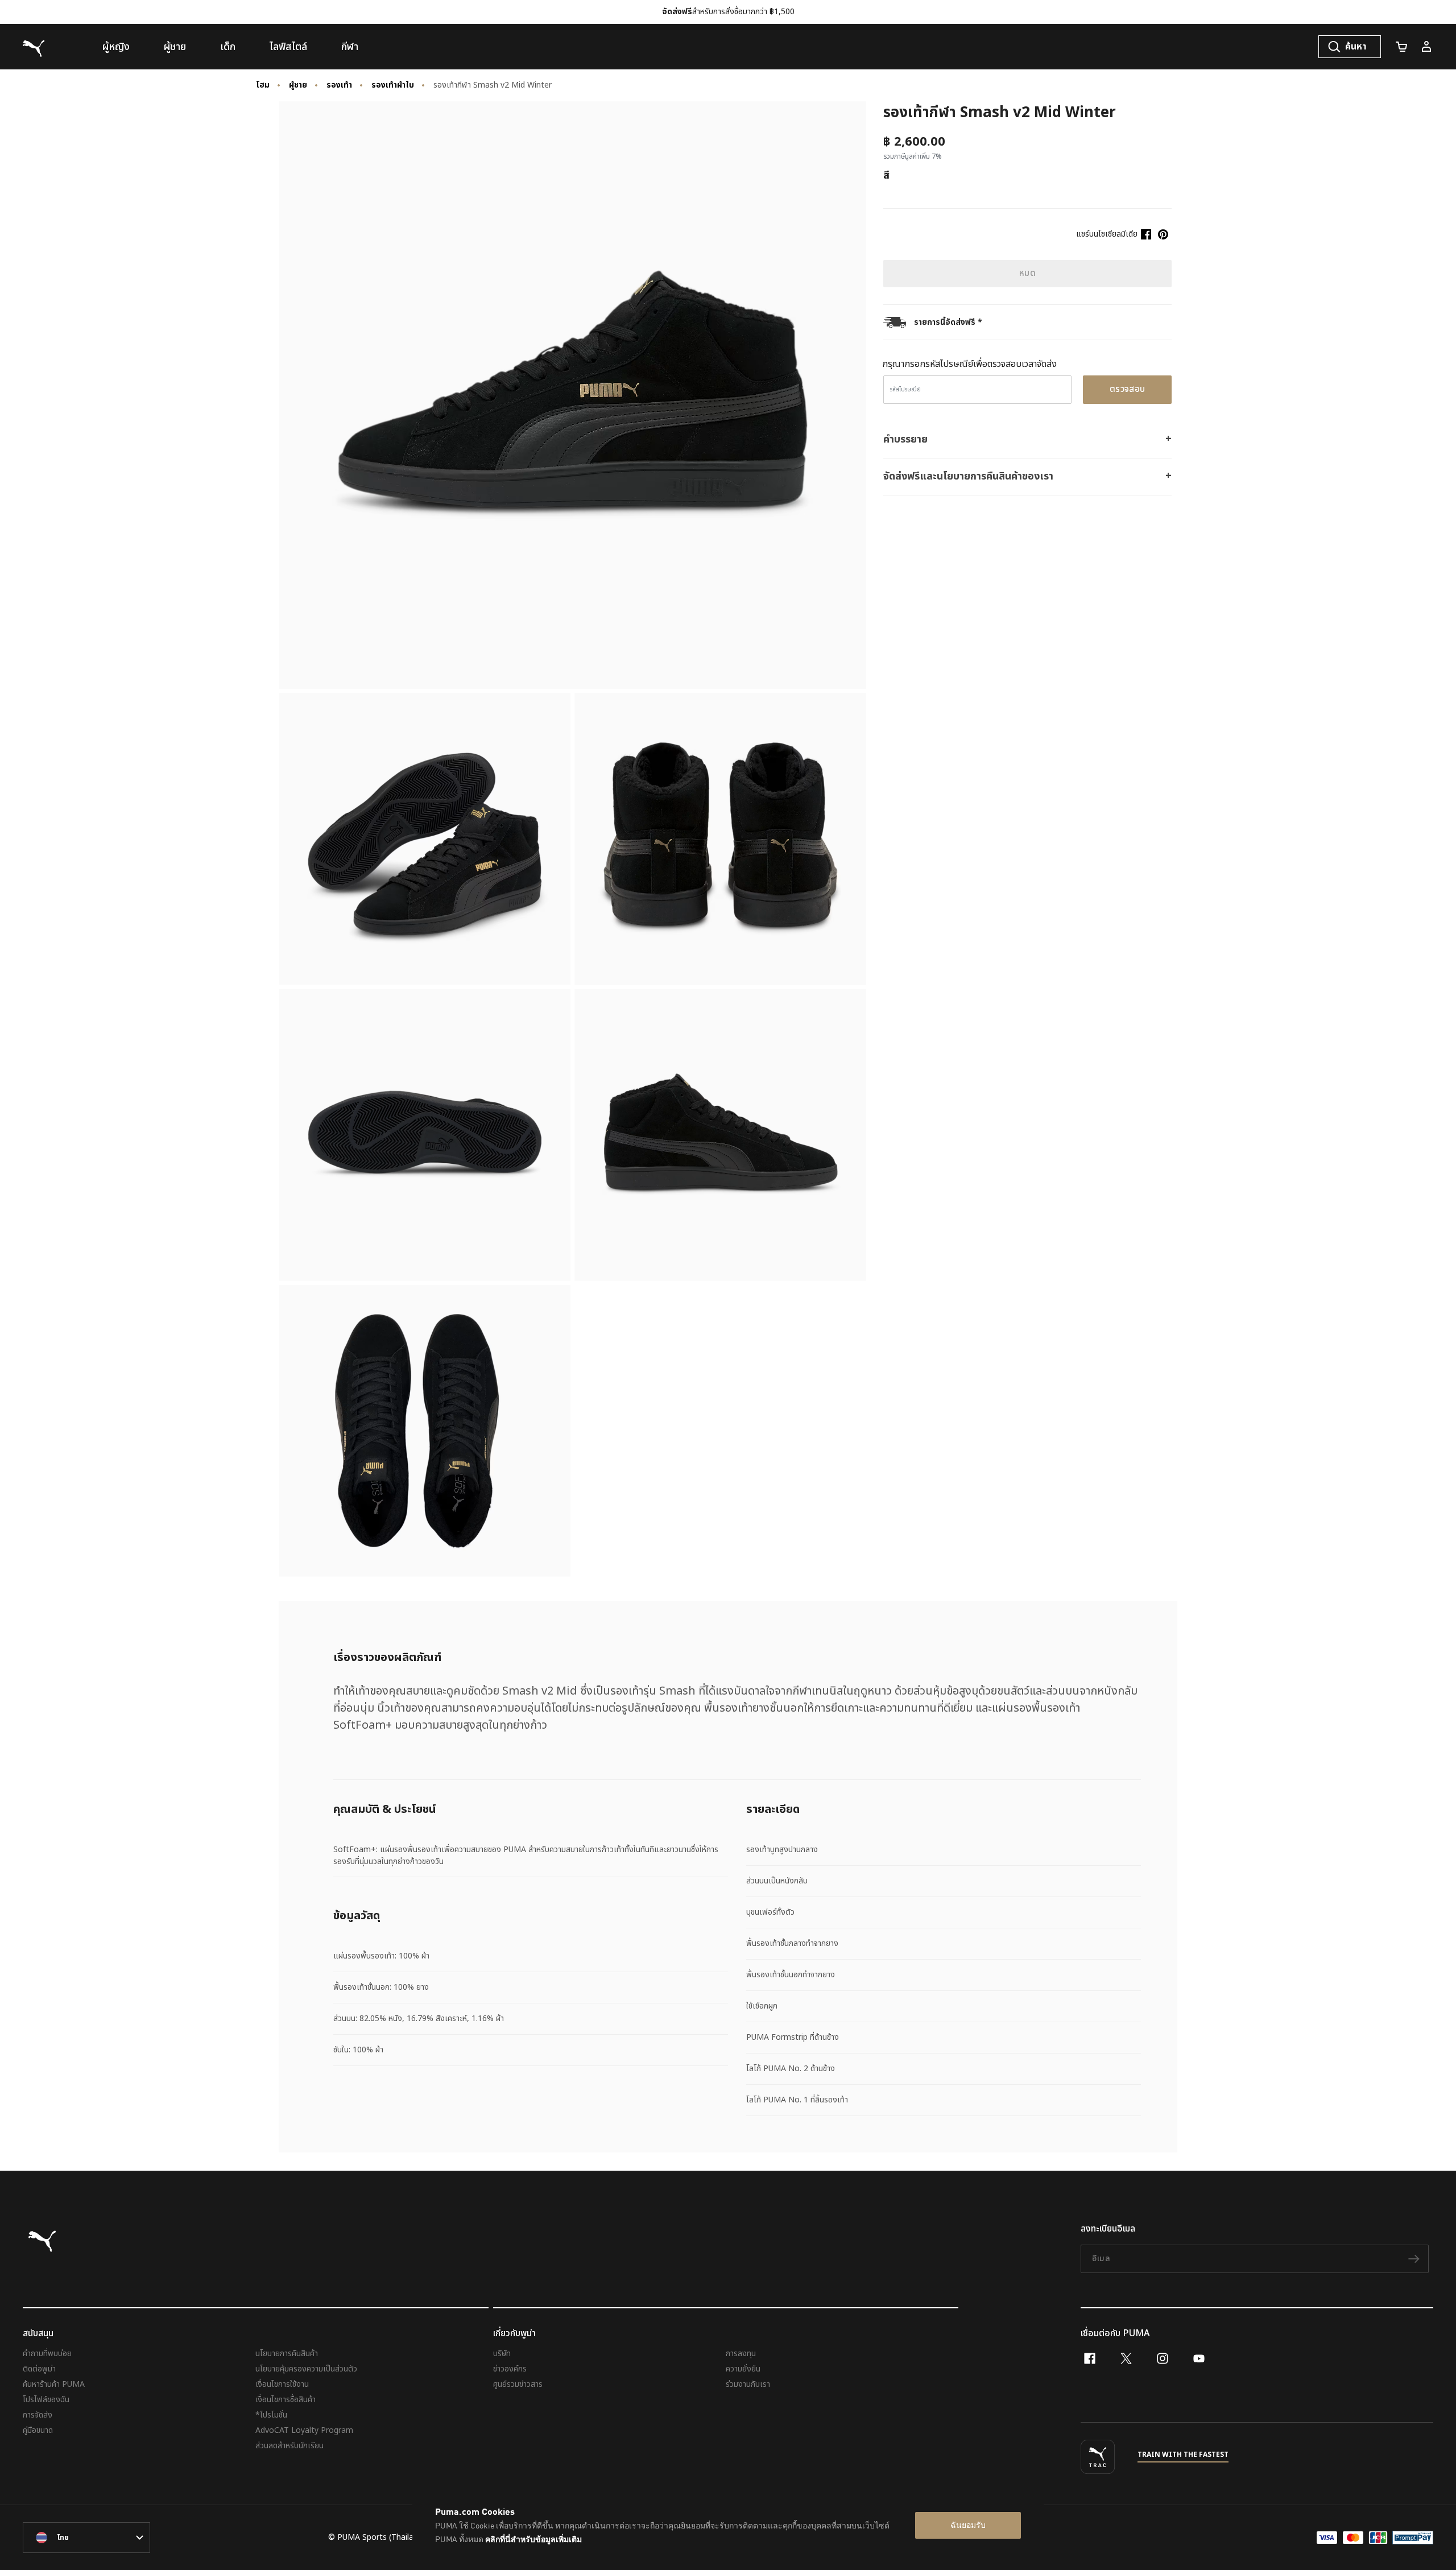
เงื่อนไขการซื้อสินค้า (286, 2400)
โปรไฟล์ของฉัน (46, 2400)
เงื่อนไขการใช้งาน (282, 2384)
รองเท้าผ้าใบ (393, 85)
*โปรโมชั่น (271, 2415)
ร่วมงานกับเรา (748, 2384)
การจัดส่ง (38, 2415)
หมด (1027, 273)
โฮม (263, 85)
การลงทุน (741, 2354)
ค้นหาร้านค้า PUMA (54, 2384)
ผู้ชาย (298, 85)
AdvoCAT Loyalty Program (304, 2430)
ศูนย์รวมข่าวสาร (518, 2384)
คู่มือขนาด (38, 2430)
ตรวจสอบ (1128, 389)
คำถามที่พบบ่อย (47, 2354)
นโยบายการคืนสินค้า (287, 2354)
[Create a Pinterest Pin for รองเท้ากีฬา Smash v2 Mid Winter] (1163, 234)
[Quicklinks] (1426, 47)
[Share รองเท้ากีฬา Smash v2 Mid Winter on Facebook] (1146, 234)
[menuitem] (116, 47)
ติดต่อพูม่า (39, 2369)
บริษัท (502, 2354)
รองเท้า (339, 85)
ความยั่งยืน (743, 2369)
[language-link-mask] (86, 2538)
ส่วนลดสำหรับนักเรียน (289, 2446)
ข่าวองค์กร (510, 2369)
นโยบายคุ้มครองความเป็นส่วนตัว (306, 2369)
